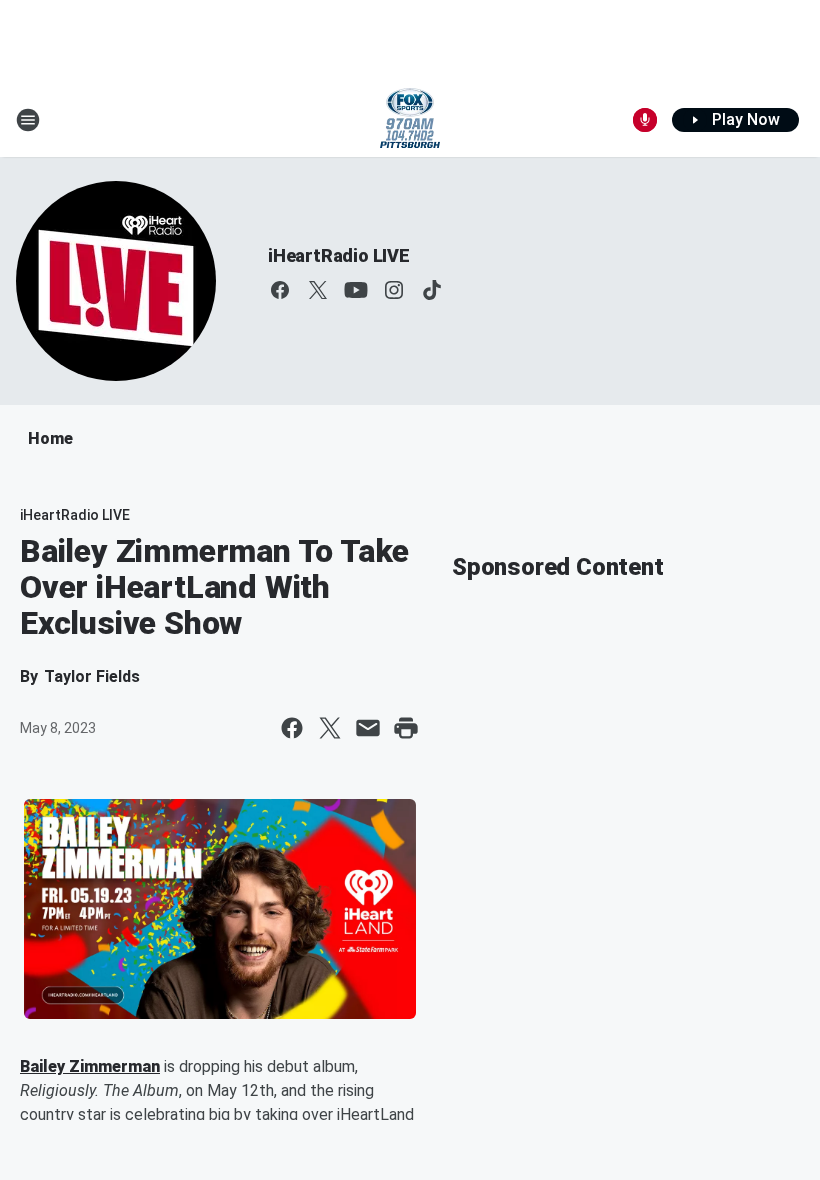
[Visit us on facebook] (280, 290)
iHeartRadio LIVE (339, 255)
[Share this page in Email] (368, 728)
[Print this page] (406, 728)
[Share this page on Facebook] (292, 728)
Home (50, 438)
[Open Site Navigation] (28, 120)
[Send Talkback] (645, 120)
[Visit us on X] (318, 290)
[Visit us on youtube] (356, 290)
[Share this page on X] (330, 728)
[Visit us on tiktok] (432, 290)
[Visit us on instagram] (394, 290)
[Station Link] (410, 120)
